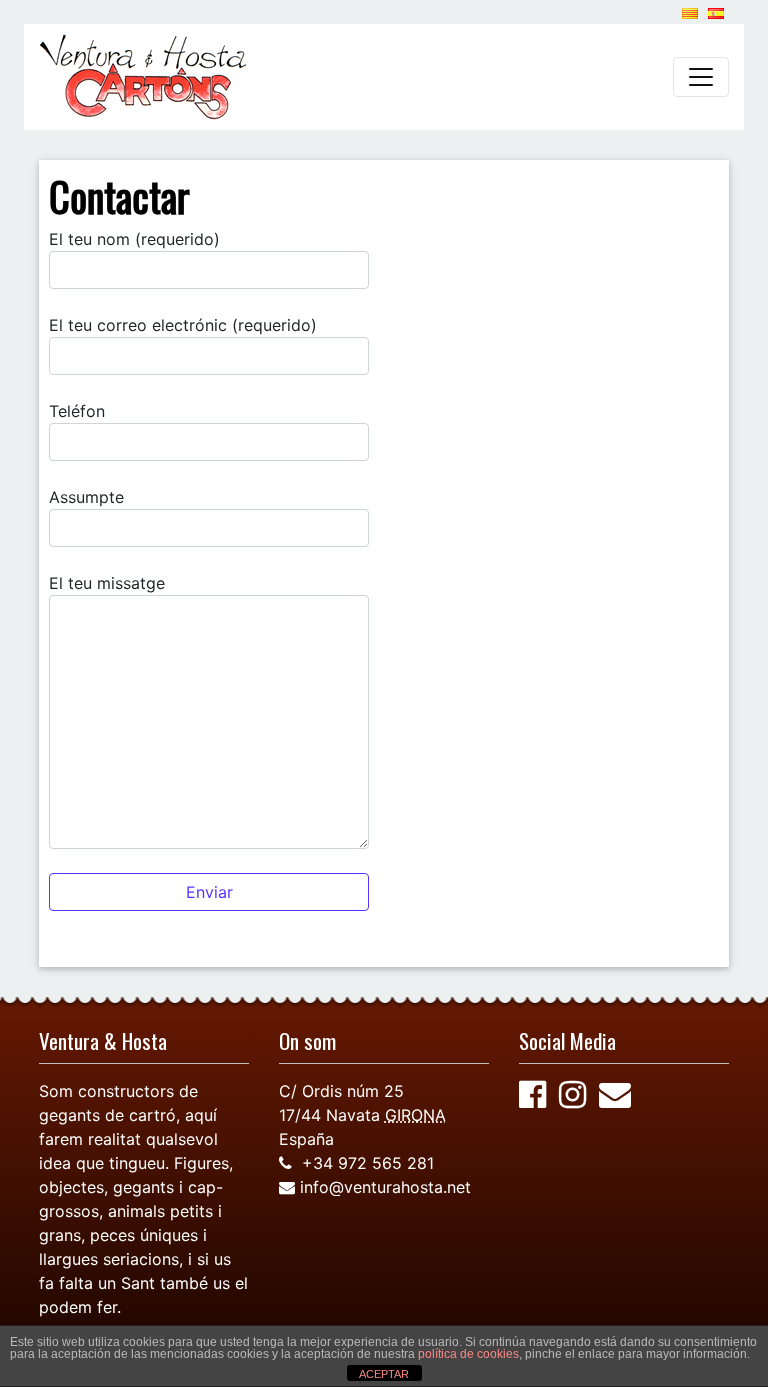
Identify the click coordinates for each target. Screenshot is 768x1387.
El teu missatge (107, 583)
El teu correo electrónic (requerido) (183, 325)
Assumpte (86, 497)
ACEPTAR (384, 1374)
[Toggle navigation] (701, 77)
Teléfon (77, 411)
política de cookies (468, 1354)
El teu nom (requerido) (134, 239)
